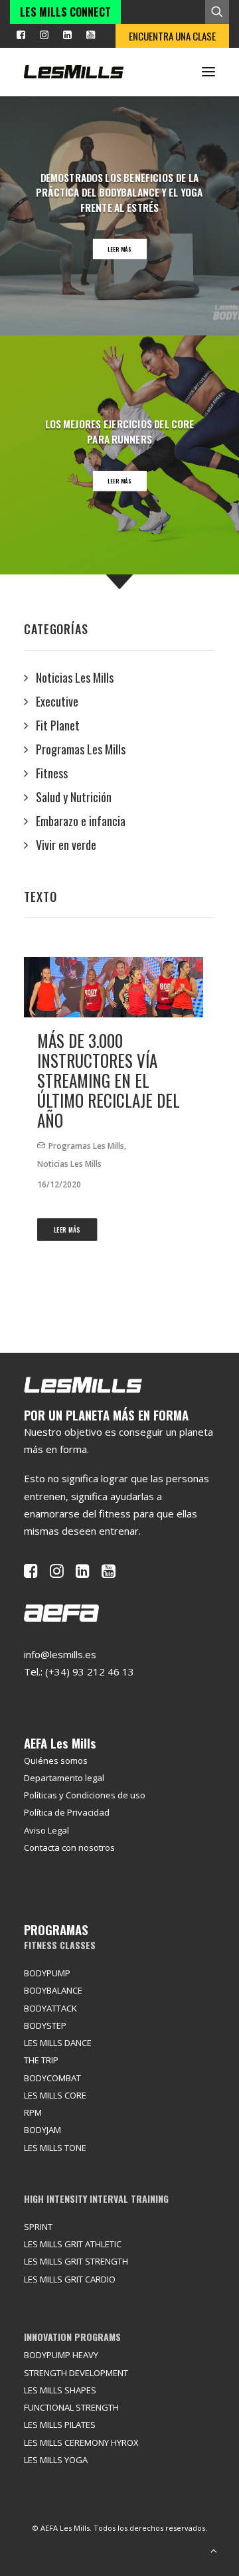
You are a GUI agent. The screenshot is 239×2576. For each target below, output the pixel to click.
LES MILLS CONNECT (65, 12)
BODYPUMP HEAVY (61, 2355)
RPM (33, 2112)
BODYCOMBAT (52, 2078)
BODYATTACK (50, 2008)
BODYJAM (42, 2130)
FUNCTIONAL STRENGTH (71, 2407)
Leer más (120, 249)
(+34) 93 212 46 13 (90, 1672)
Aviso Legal (46, 1830)
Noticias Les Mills (69, 1164)
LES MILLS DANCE (58, 2043)
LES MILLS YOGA (56, 2460)
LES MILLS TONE (55, 2148)
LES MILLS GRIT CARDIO (70, 2279)
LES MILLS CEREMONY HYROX (81, 2443)
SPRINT (38, 2227)
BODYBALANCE (53, 1990)
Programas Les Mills (86, 1146)
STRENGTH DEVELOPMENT (76, 2373)
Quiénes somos (56, 1760)
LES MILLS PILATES (60, 2425)
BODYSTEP (45, 2025)
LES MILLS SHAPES (60, 2390)
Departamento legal (64, 1778)
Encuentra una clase (172, 36)
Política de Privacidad (67, 1812)
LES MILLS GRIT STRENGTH (76, 2261)
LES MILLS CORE (55, 2095)
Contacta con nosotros (69, 1847)
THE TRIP (41, 2060)
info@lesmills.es (60, 1654)
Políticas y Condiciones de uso (85, 1795)
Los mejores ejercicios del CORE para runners (120, 431)
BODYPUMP (47, 1973)
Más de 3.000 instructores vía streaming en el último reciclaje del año (109, 1080)
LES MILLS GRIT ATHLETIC (73, 2244)
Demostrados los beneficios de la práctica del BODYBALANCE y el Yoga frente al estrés (119, 193)
